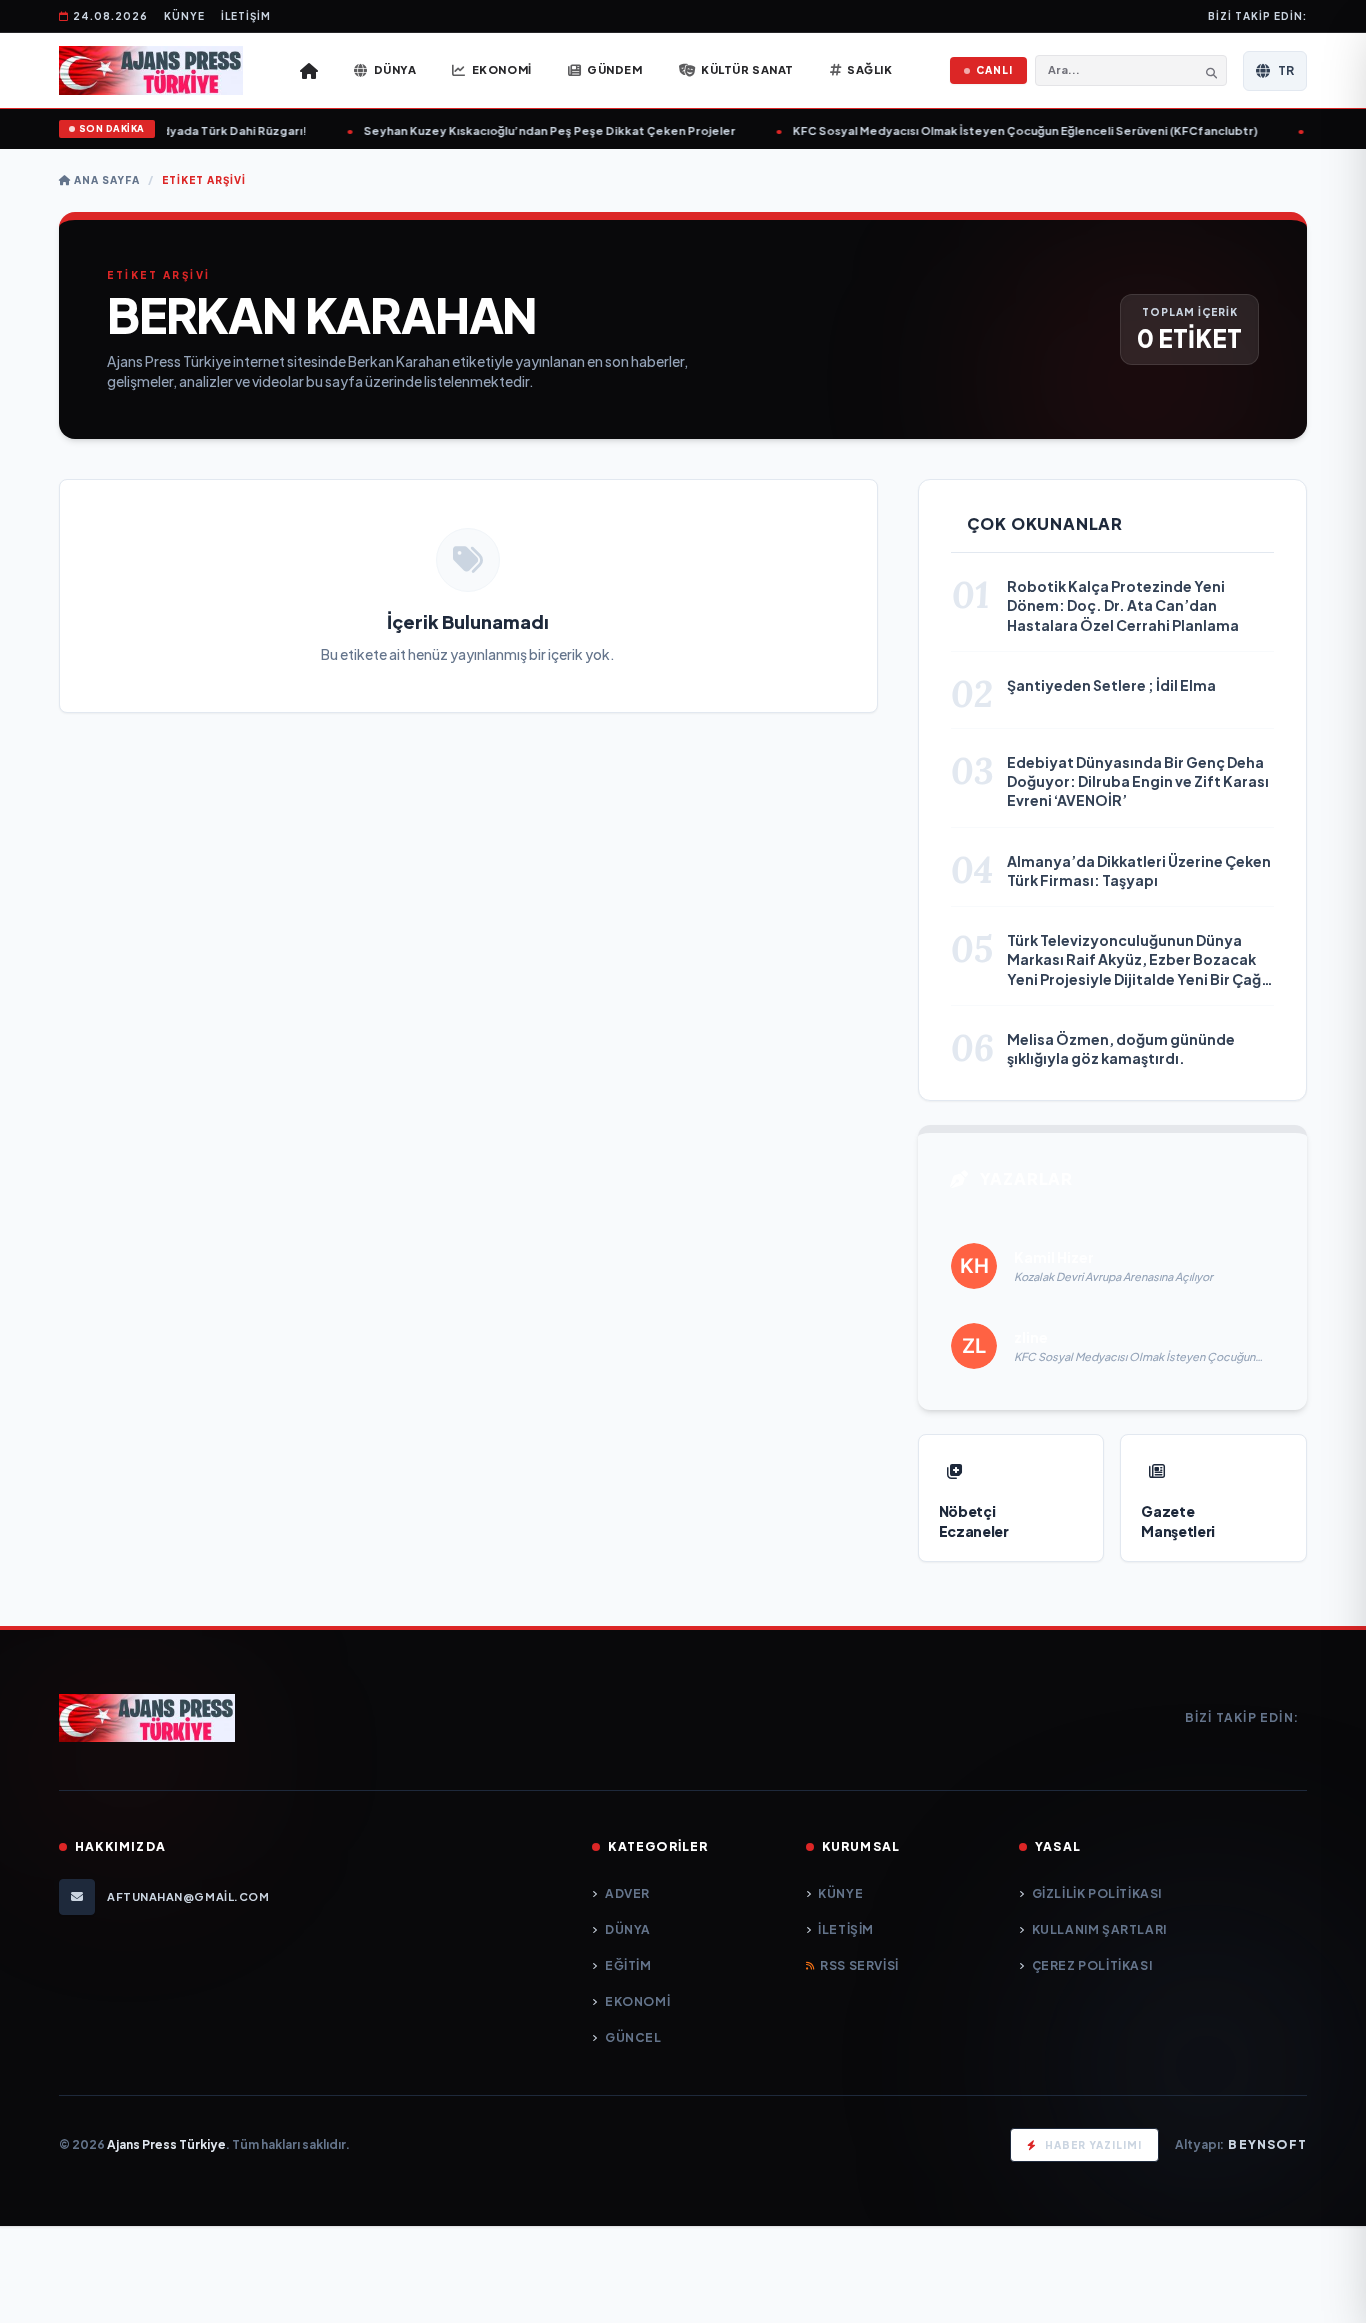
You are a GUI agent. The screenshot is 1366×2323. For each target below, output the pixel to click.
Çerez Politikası (1092, 1965)
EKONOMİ (637, 2001)
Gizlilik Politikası (1097, 1893)
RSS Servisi (859, 1965)
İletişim (246, 16)
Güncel (633, 2037)
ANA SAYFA (105, 180)
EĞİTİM (628, 1965)
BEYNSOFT (1267, 2144)
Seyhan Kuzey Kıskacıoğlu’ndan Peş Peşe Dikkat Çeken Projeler (539, 130)
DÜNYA (628, 1929)
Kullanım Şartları (1099, 1929)
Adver (627, 1893)
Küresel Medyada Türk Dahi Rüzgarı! (191, 130)
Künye (184, 16)
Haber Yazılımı (1093, 2145)
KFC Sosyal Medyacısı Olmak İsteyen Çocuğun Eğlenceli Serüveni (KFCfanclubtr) (1014, 130)
